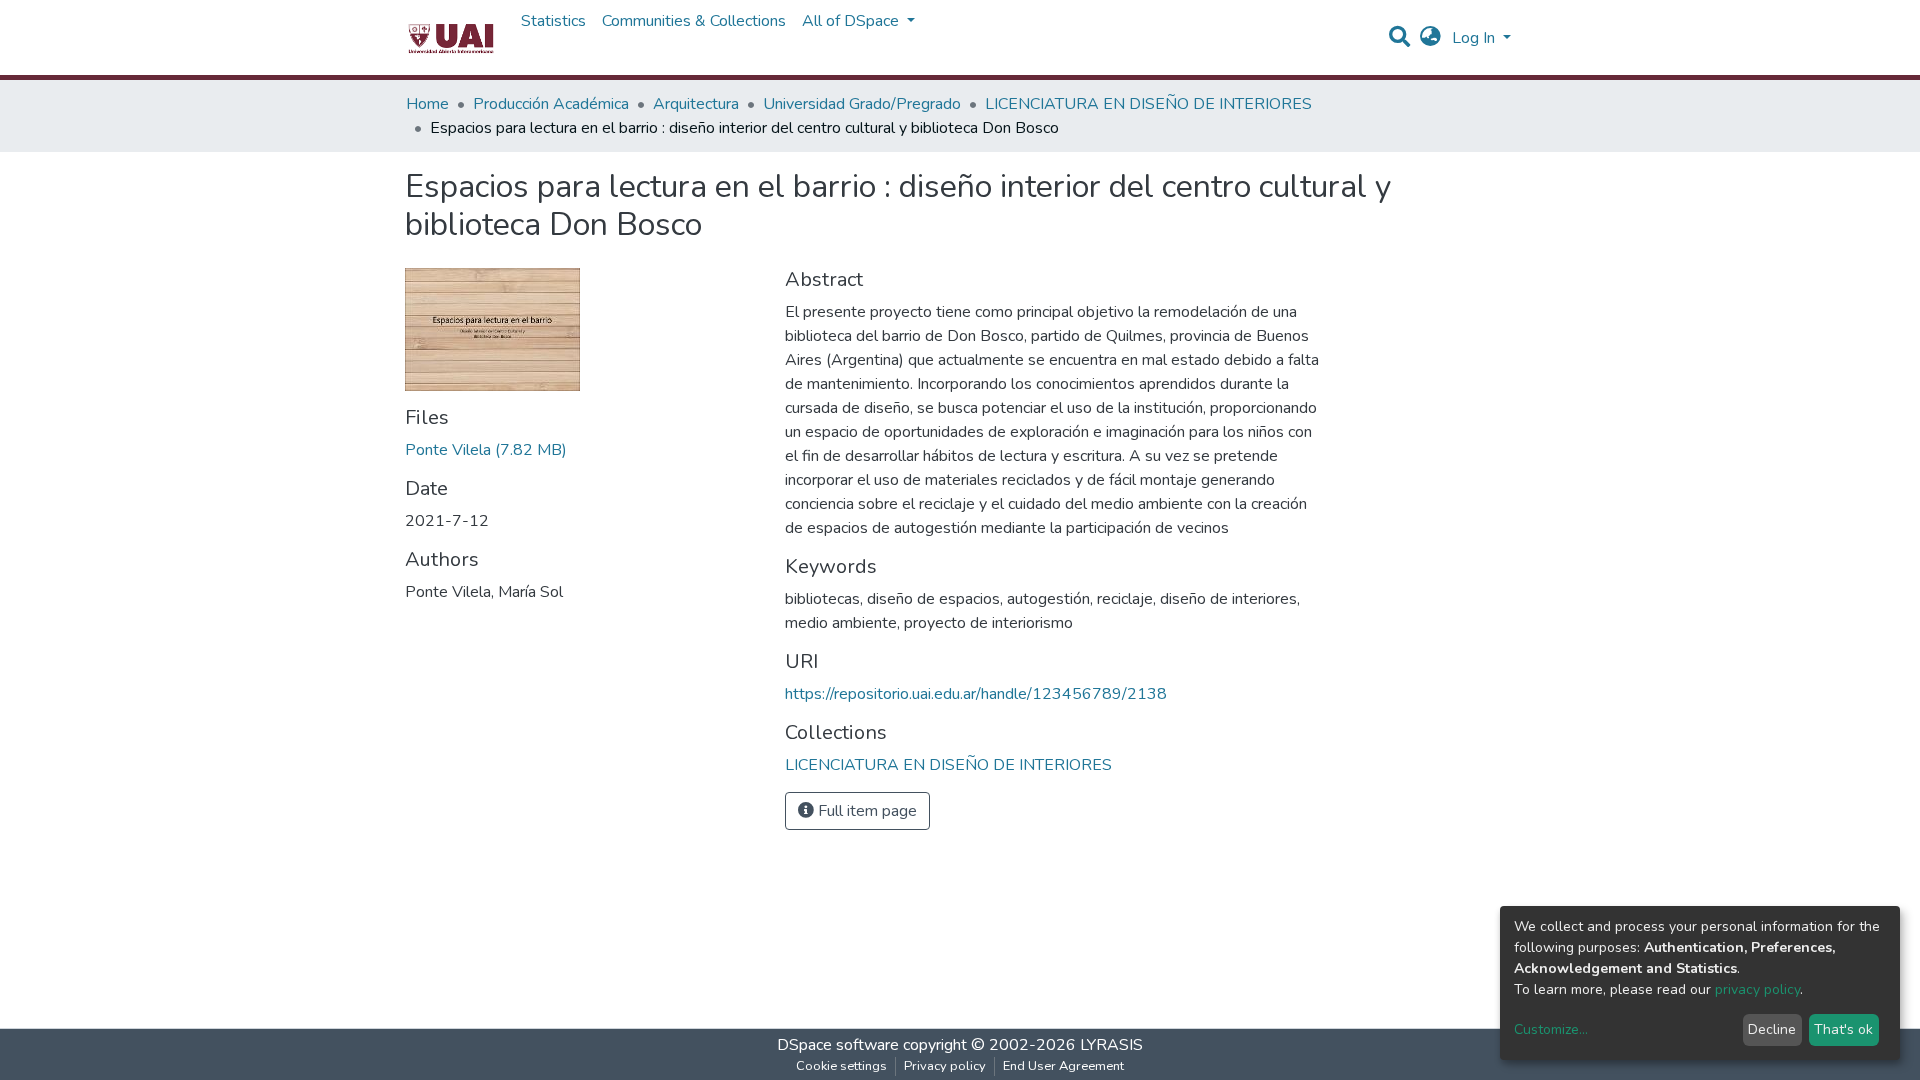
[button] (1430, 38)
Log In (1475, 38)
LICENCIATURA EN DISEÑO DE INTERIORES (1148, 104)
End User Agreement (1063, 1066)
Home (427, 104)
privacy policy (1757, 989)
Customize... (1551, 1029)
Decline (1772, 1029)
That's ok (1843, 1029)
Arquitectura (696, 104)
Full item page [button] (865, 811)
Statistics (553, 21)
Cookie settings (841, 1066)
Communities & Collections (694, 21)
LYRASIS (1111, 1045)
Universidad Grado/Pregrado (862, 104)
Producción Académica (551, 104)
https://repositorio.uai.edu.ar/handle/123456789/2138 (976, 694)
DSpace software (838, 1045)
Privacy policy (945, 1066)
